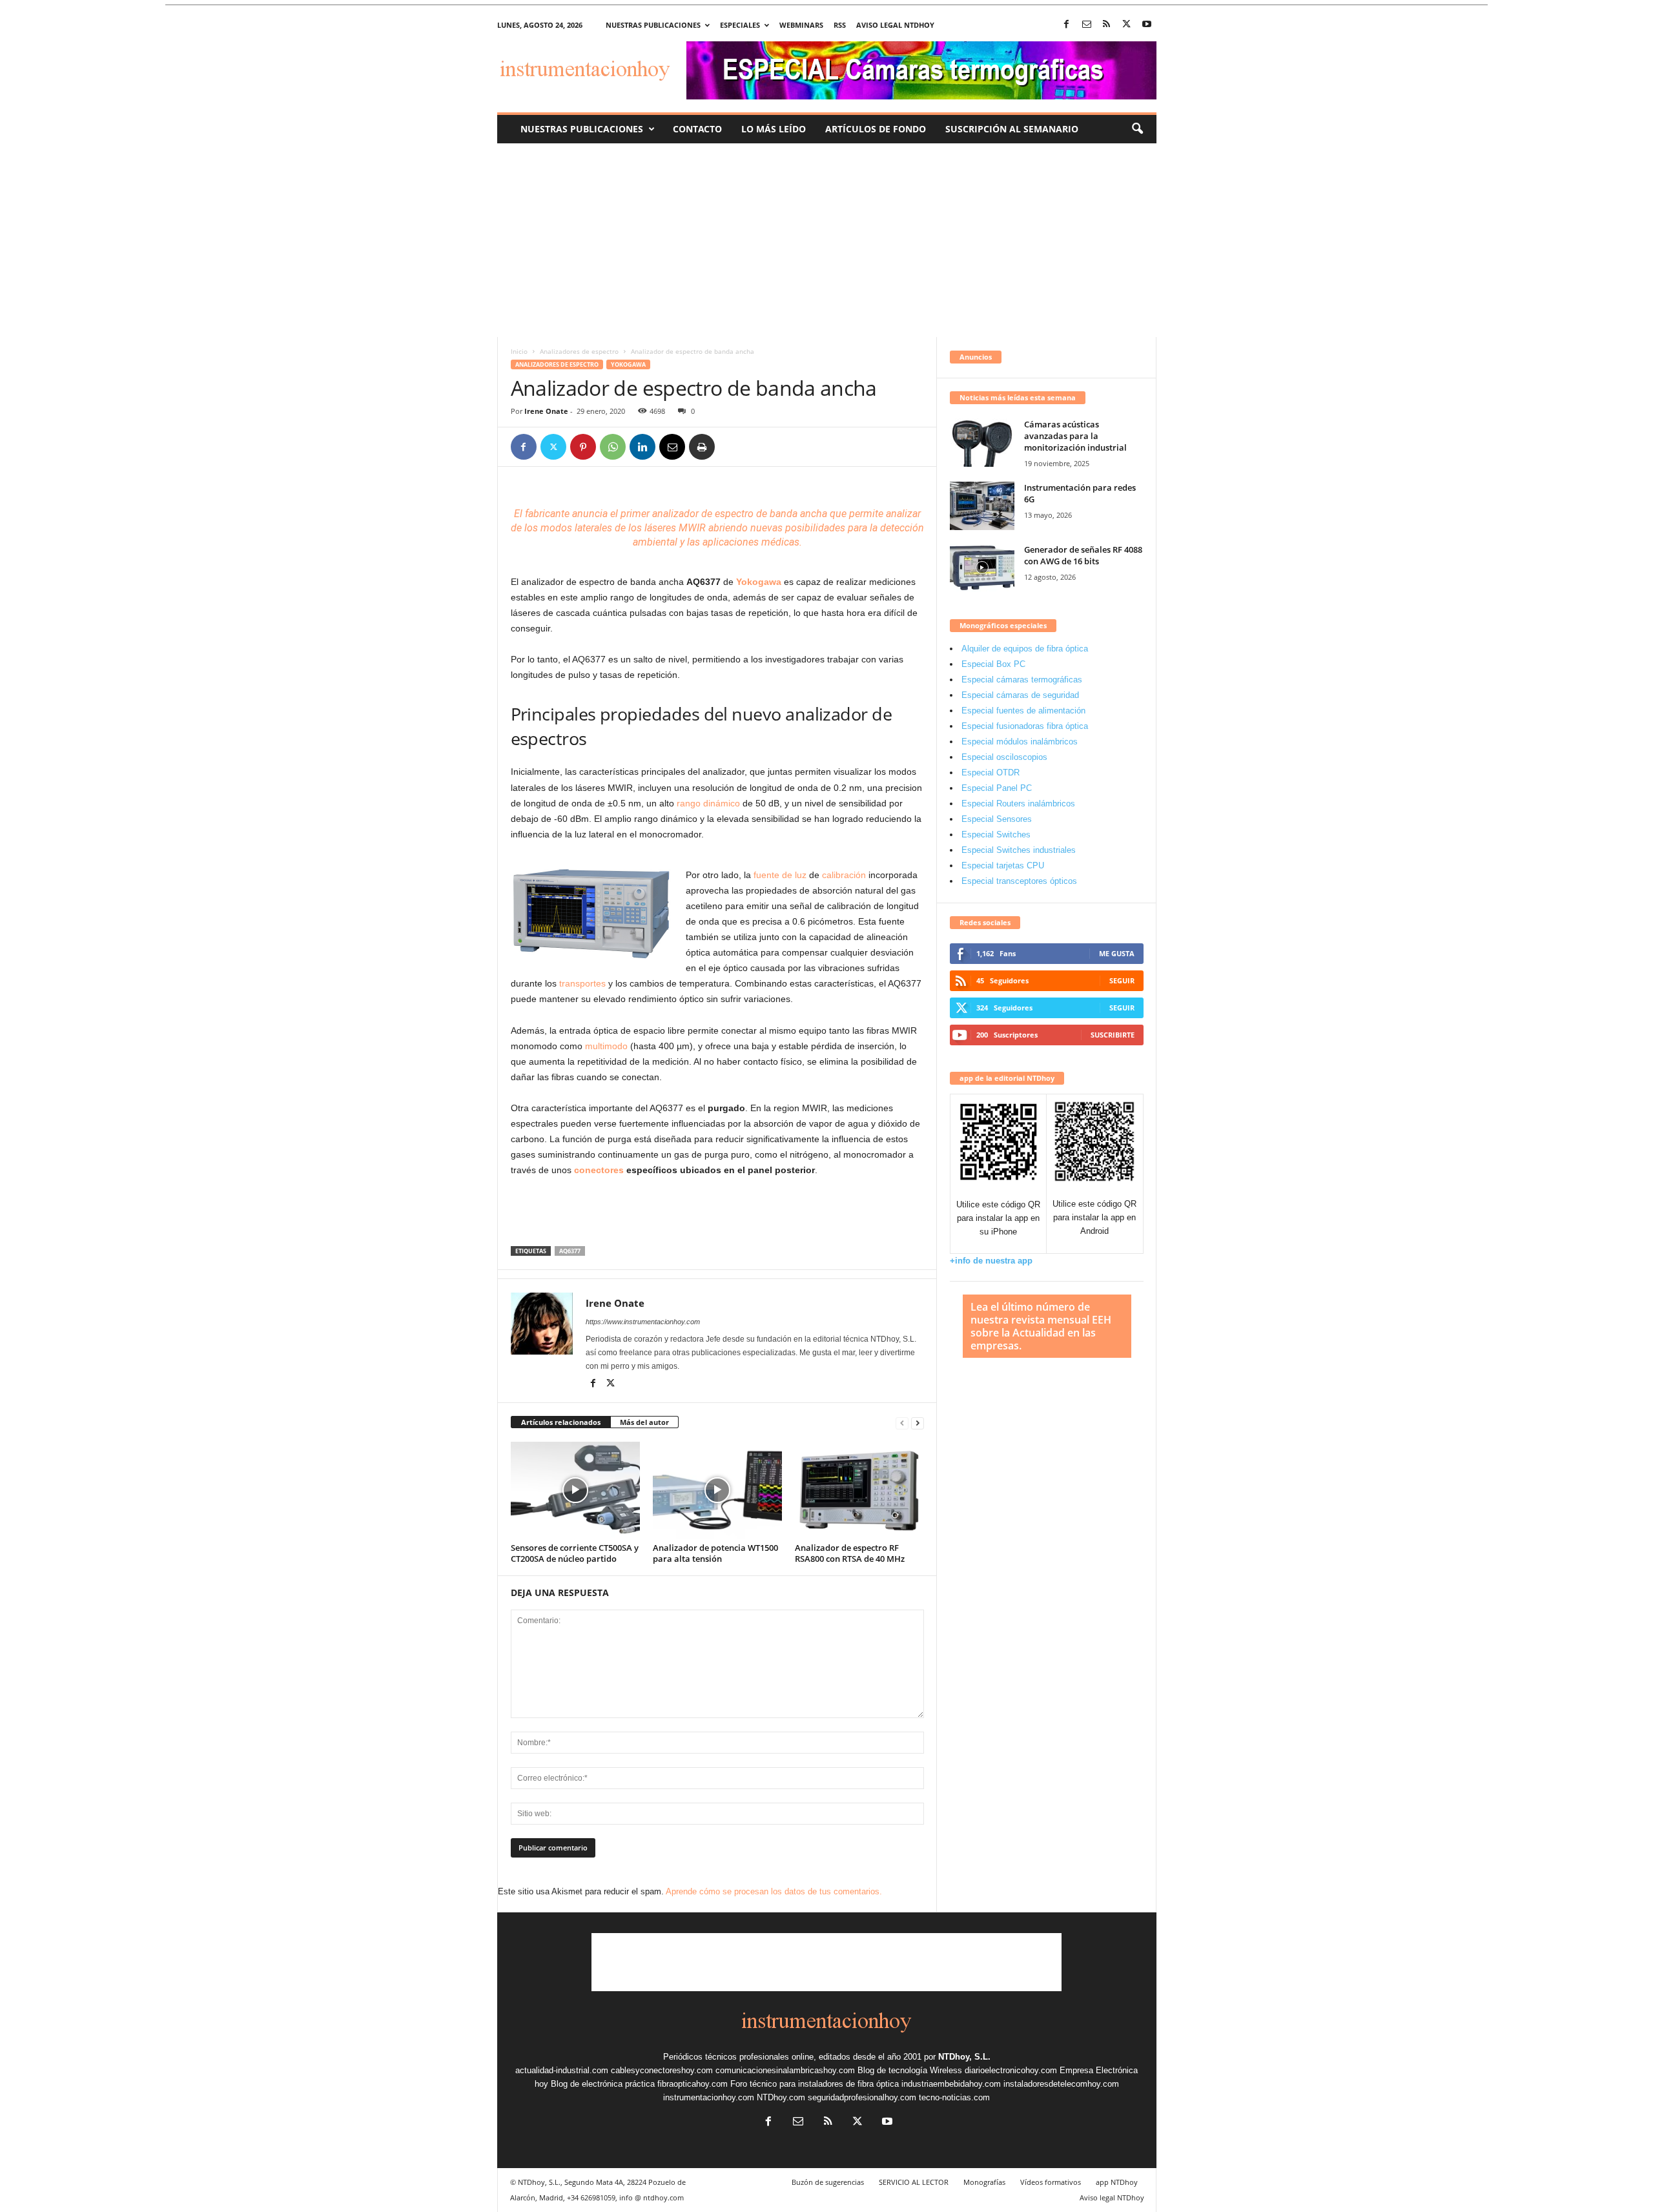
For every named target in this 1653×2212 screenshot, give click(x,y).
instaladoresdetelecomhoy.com (1061, 2084)
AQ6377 (570, 1251)
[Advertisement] (826, 240)
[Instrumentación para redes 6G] (982, 506)
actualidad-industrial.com (562, 2070)
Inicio (519, 351)
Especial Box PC (993, 664)
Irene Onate (546, 411)
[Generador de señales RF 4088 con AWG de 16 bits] (982, 568)
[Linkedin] (642, 447)
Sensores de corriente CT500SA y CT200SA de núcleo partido (575, 1553)
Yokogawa (628, 364)
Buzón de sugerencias (828, 2182)
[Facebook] (1067, 25)
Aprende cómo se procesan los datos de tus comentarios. (774, 1891)
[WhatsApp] (613, 447)
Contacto (697, 129)
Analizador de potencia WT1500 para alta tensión (715, 1553)
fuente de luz (780, 875)
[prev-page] (902, 1423)
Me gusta (1117, 953)
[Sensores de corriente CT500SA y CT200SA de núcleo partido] (575, 1490)
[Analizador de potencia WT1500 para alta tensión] (717, 1490)
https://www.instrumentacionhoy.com (643, 1322)
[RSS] (1107, 25)
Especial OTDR (991, 773)
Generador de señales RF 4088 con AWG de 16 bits (1083, 555)
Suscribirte (1113, 1035)
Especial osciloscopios (1004, 757)
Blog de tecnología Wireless (910, 2070)
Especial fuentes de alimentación (1023, 711)
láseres (659, 528)
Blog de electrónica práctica (603, 2084)
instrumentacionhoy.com (709, 2097)
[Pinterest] (583, 447)
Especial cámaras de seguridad (1020, 695)
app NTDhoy (1117, 2182)
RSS (840, 25)
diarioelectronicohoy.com (1011, 2070)
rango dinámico (708, 803)
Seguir (1122, 980)
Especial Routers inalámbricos (1018, 804)
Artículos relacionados (561, 1422)
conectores (599, 1170)
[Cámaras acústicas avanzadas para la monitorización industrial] (982, 443)
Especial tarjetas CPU (1003, 865)
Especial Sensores (997, 819)
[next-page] (918, 1423)
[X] (1127, 25)
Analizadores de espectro (579, 351)
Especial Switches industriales (1019, 850)
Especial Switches (996, 835)
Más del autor (644, 1422)
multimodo (606, 1046)
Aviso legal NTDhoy (895, 25)
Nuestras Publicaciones (582, 129)
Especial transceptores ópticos (1019, 881)
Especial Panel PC (997, 788)
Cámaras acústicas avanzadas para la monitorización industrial (1075, 436)
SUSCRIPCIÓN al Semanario (1012, 129)
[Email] (672, 447)
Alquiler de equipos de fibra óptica (1025, 649)
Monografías (984, 2182)
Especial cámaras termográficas (1022, 680)
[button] (1137, 129)
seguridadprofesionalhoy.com (862, 2097)
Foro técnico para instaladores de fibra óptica (815, 2084)
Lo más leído (774, 129)
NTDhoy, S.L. (964, 2057)
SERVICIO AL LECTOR (914, 2182)
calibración (844, 875)
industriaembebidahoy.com (951, 2084)
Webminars (801, 25)
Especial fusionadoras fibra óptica (1025, 726)
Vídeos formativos (1051, 2182)
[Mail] (1087, 25)
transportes (582, 983)
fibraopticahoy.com (693, 2084)
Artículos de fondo (876, 129)
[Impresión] (702, 447)
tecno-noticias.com (954, 2097)
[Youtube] (1147, 25)
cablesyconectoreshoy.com (662, 2070)
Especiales (740, 25)
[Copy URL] (732, 447)
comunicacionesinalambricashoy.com (785, 2070)
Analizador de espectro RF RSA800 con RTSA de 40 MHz (850, 1553)
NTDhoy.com (781, 2097)
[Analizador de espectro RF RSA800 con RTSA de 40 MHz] (859, 1490)
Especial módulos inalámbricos (1020, 742)
